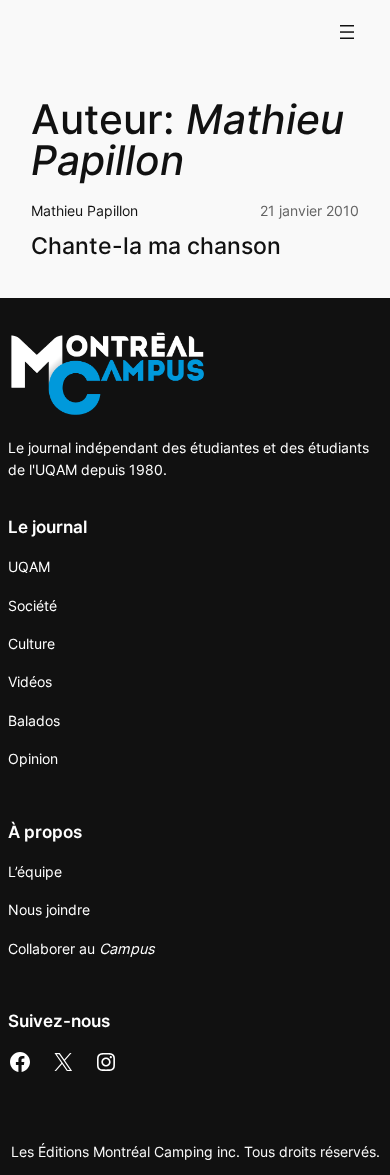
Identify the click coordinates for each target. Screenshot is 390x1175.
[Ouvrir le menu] (347, 32)
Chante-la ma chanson (156, 245)
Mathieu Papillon (84, 210)
